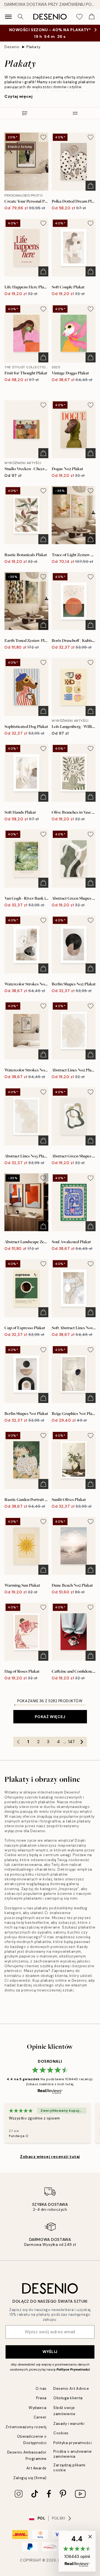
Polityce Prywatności (73, 2369)
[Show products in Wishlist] (79, 17)
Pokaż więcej (50, 1717)
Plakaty (33, 47)
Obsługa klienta (68, 2398)
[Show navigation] (8, 17)
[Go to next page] (82, 1742)
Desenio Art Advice (71, 2389)
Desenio (12, 47)
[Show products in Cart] (92, 17)
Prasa (41, 2398)
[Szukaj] (21, 17)
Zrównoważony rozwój (26, 2427)
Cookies (61, 2433)
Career (40, 2417)
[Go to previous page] (18, 1742)
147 (71, 1742)
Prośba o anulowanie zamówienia (73, 2454)
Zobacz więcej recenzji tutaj (50, 2157)
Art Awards (37, 2468)
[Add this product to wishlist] (43, 137)
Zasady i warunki (69, 2424)
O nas (41, 2389)
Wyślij (50, 2352)
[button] (77, 2551)
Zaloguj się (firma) (30, 2478)
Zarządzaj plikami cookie (69, 2467)
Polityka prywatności (72, 2443)
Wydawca (38, 2408)
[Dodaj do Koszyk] (91, 186)
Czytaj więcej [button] (18, 96)
